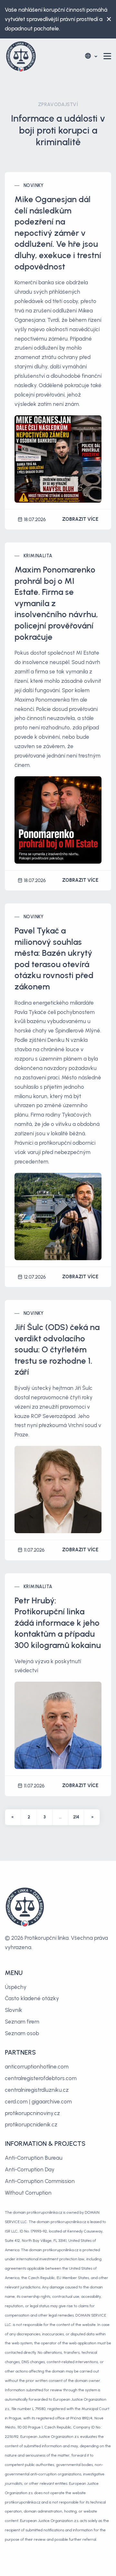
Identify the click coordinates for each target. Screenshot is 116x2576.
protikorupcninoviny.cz (32, 2113)
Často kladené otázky (32, 1998)
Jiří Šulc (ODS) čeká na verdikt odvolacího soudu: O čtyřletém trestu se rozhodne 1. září (57, 1349)
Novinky (34, 186)
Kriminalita (38, 556)
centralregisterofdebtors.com (41, 2078)
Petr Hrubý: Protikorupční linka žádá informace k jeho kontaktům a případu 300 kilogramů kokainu (58, 1623)
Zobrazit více (80, 519)
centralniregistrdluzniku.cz (37, 2090)
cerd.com (16, 2101)
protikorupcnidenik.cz (31, 2124)
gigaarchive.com (52, 2101)
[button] (91, 56)
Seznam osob (22, 2033)
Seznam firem (22, 2022)
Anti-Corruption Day (30, 2169)
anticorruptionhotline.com (37, 2067)
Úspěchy (16, 1987)
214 (76, 1817)
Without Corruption (28, 2193)
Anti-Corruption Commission (40, 2181)
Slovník (14, 2010)
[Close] (107, 19)
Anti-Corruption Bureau (34, 2158)
